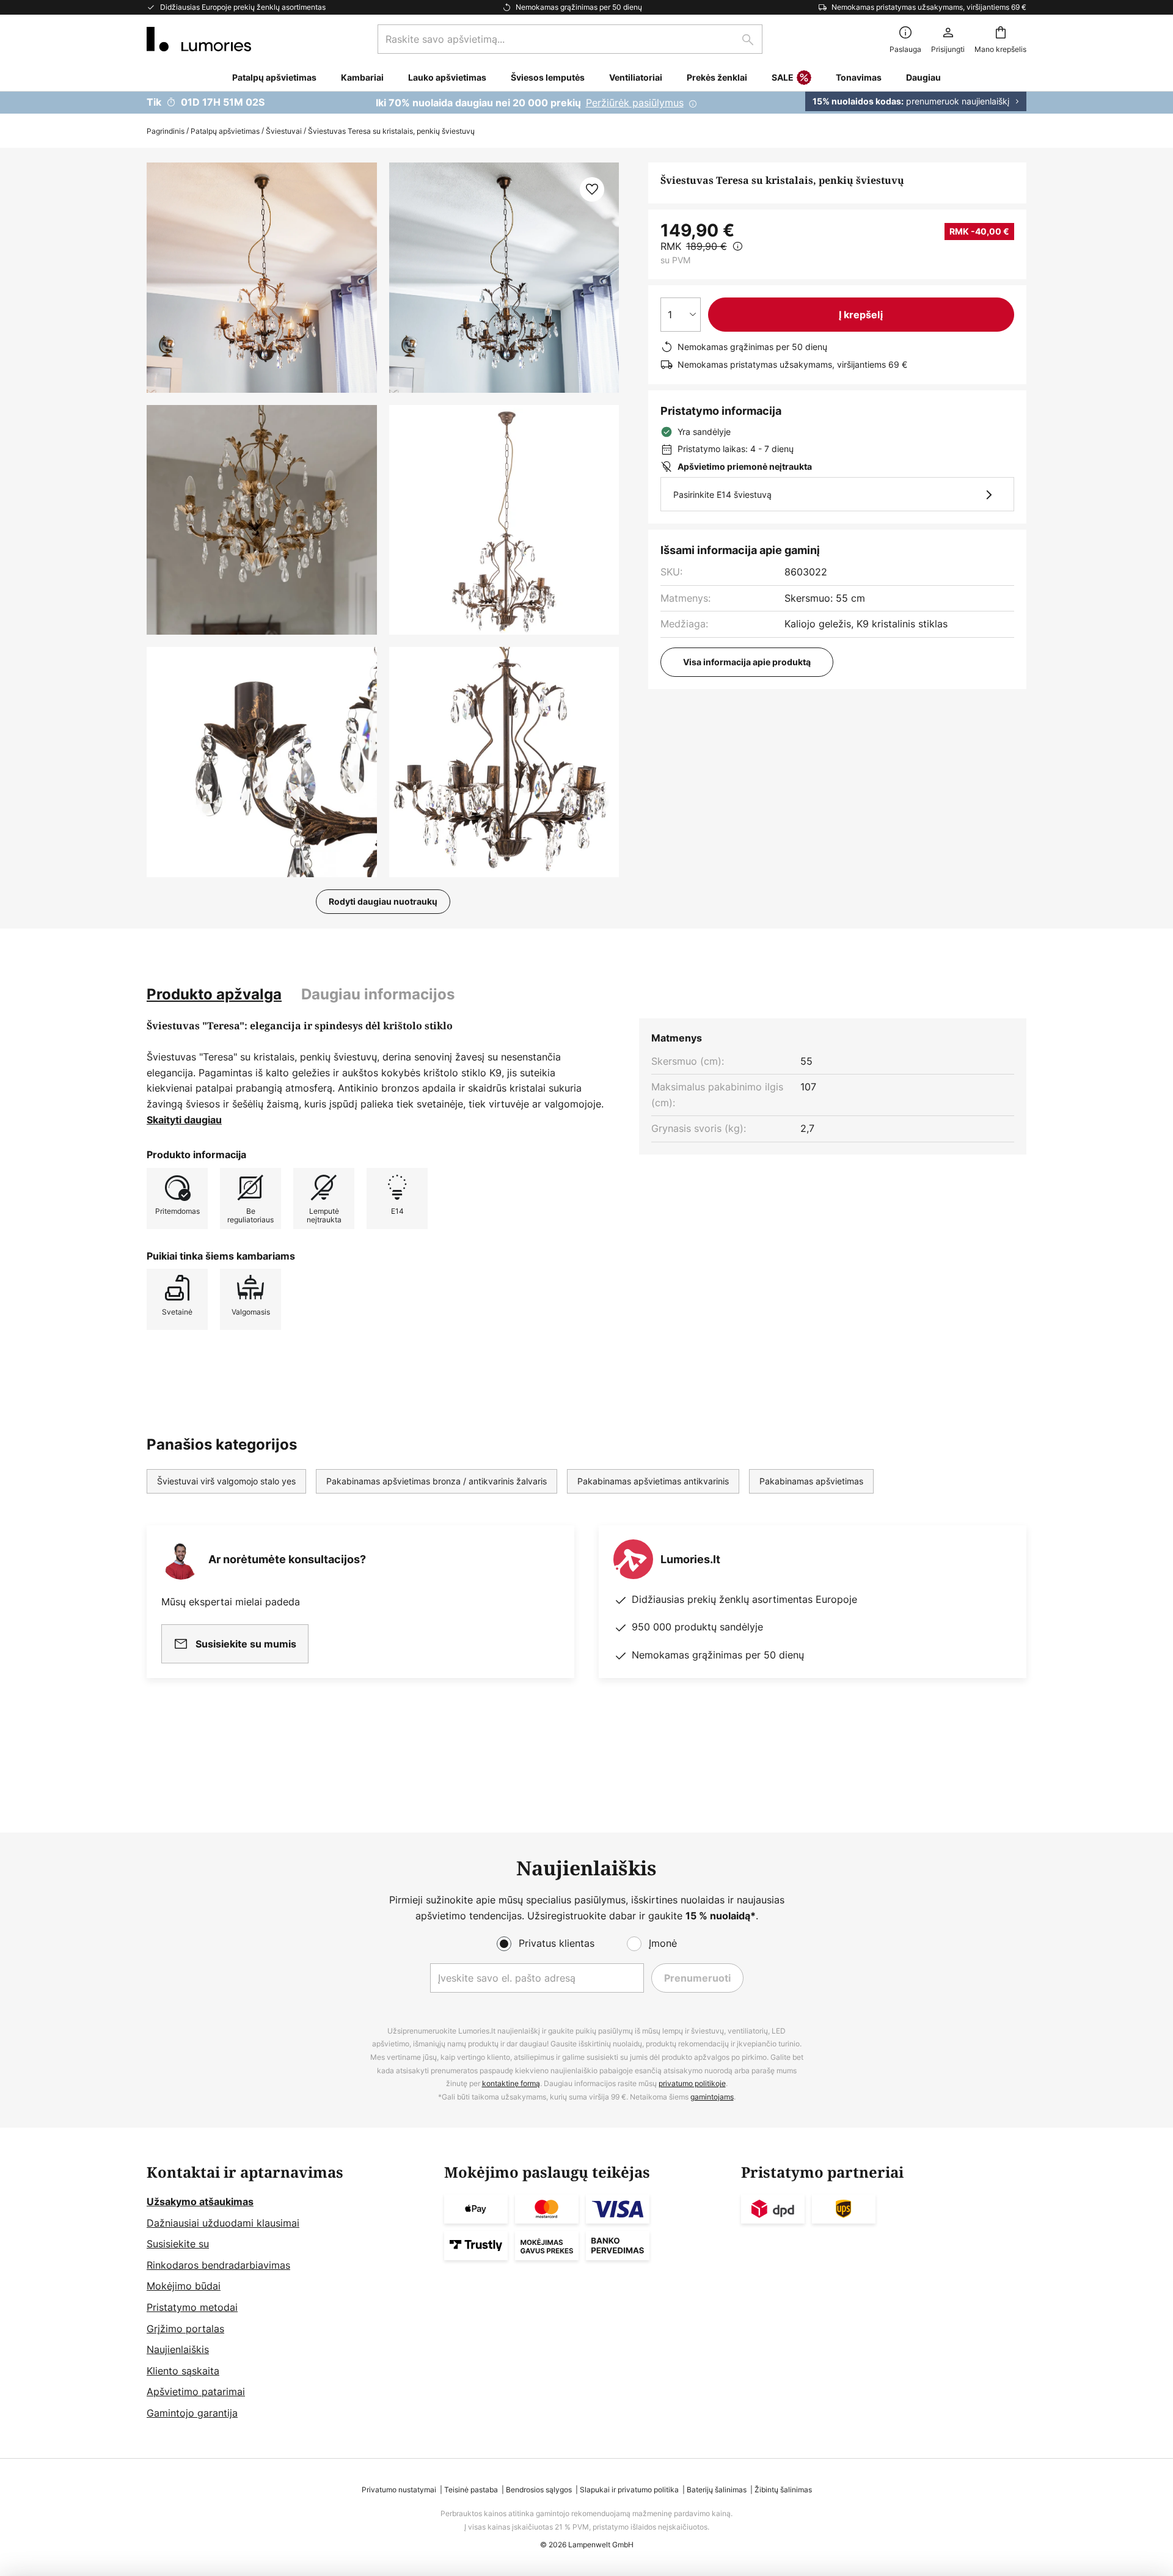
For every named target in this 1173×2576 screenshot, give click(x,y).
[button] (262, 520)
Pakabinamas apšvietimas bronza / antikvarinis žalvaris (437, 1481)
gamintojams (712, 2097)
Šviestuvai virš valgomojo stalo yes (226, 1481)
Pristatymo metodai (192, 2307)
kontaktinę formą (511, 2083)
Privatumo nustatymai (399, 2490)
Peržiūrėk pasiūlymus (635, 103)
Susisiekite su (178, 2244)
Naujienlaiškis (178, 2349)
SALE (783, 77)
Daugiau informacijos (378, 994)
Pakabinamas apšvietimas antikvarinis (653, 1481)
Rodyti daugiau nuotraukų (383, 901)
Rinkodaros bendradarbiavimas (218, 2265)
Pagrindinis (166, 131)
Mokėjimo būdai (184, 2286)
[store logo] (199, 39)
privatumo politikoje (692, 2083)
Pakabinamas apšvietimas (811, 1481)
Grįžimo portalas (185, 2329)
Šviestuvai (284, 131)
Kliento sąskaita (183, 2371)
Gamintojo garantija (192, 2413)
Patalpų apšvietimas (225, 131)
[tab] (214, 994)
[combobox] (570, 39)
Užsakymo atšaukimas (200, 2202)
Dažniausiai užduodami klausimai (223, 2223)
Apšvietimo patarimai (196, 2392)
